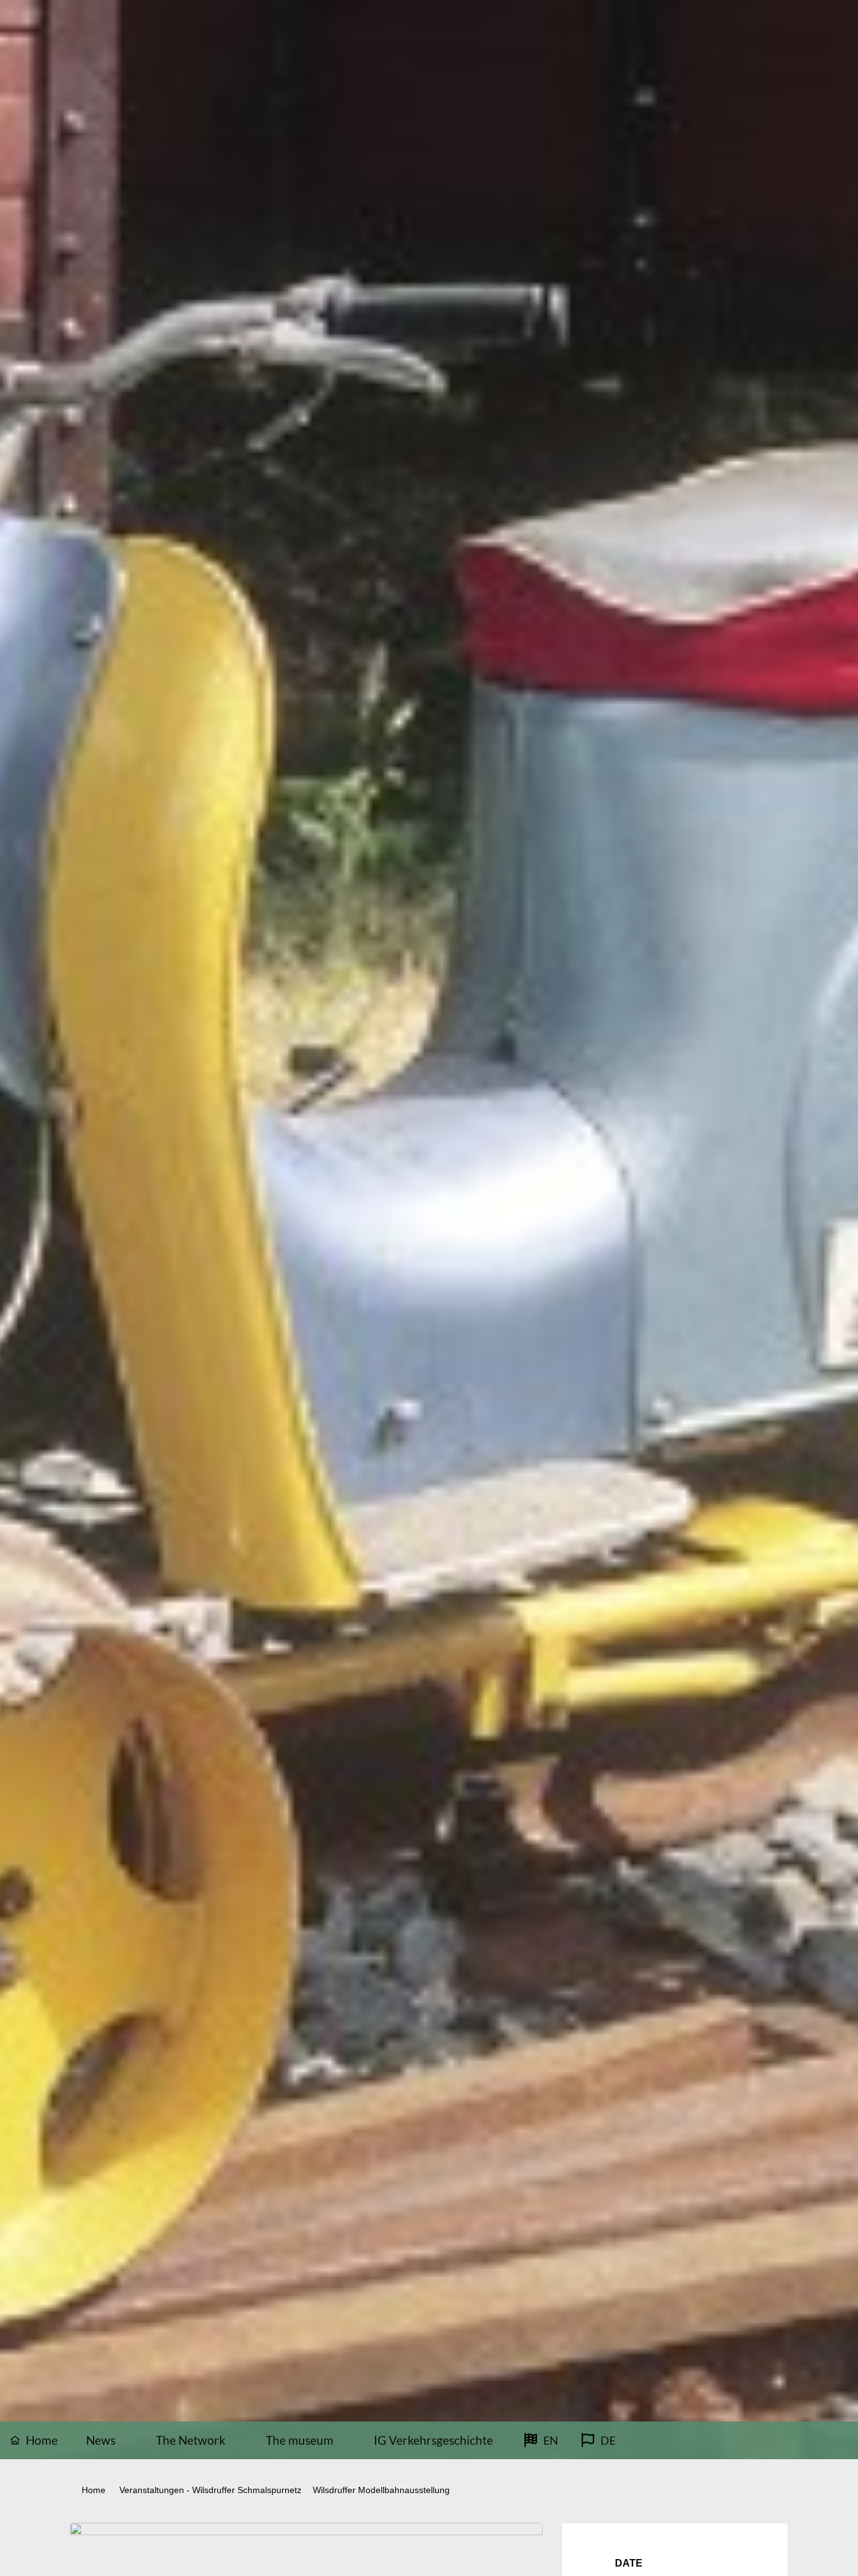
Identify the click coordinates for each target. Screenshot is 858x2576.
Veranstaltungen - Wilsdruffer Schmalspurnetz (210, 2490)
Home (95, 2490)
